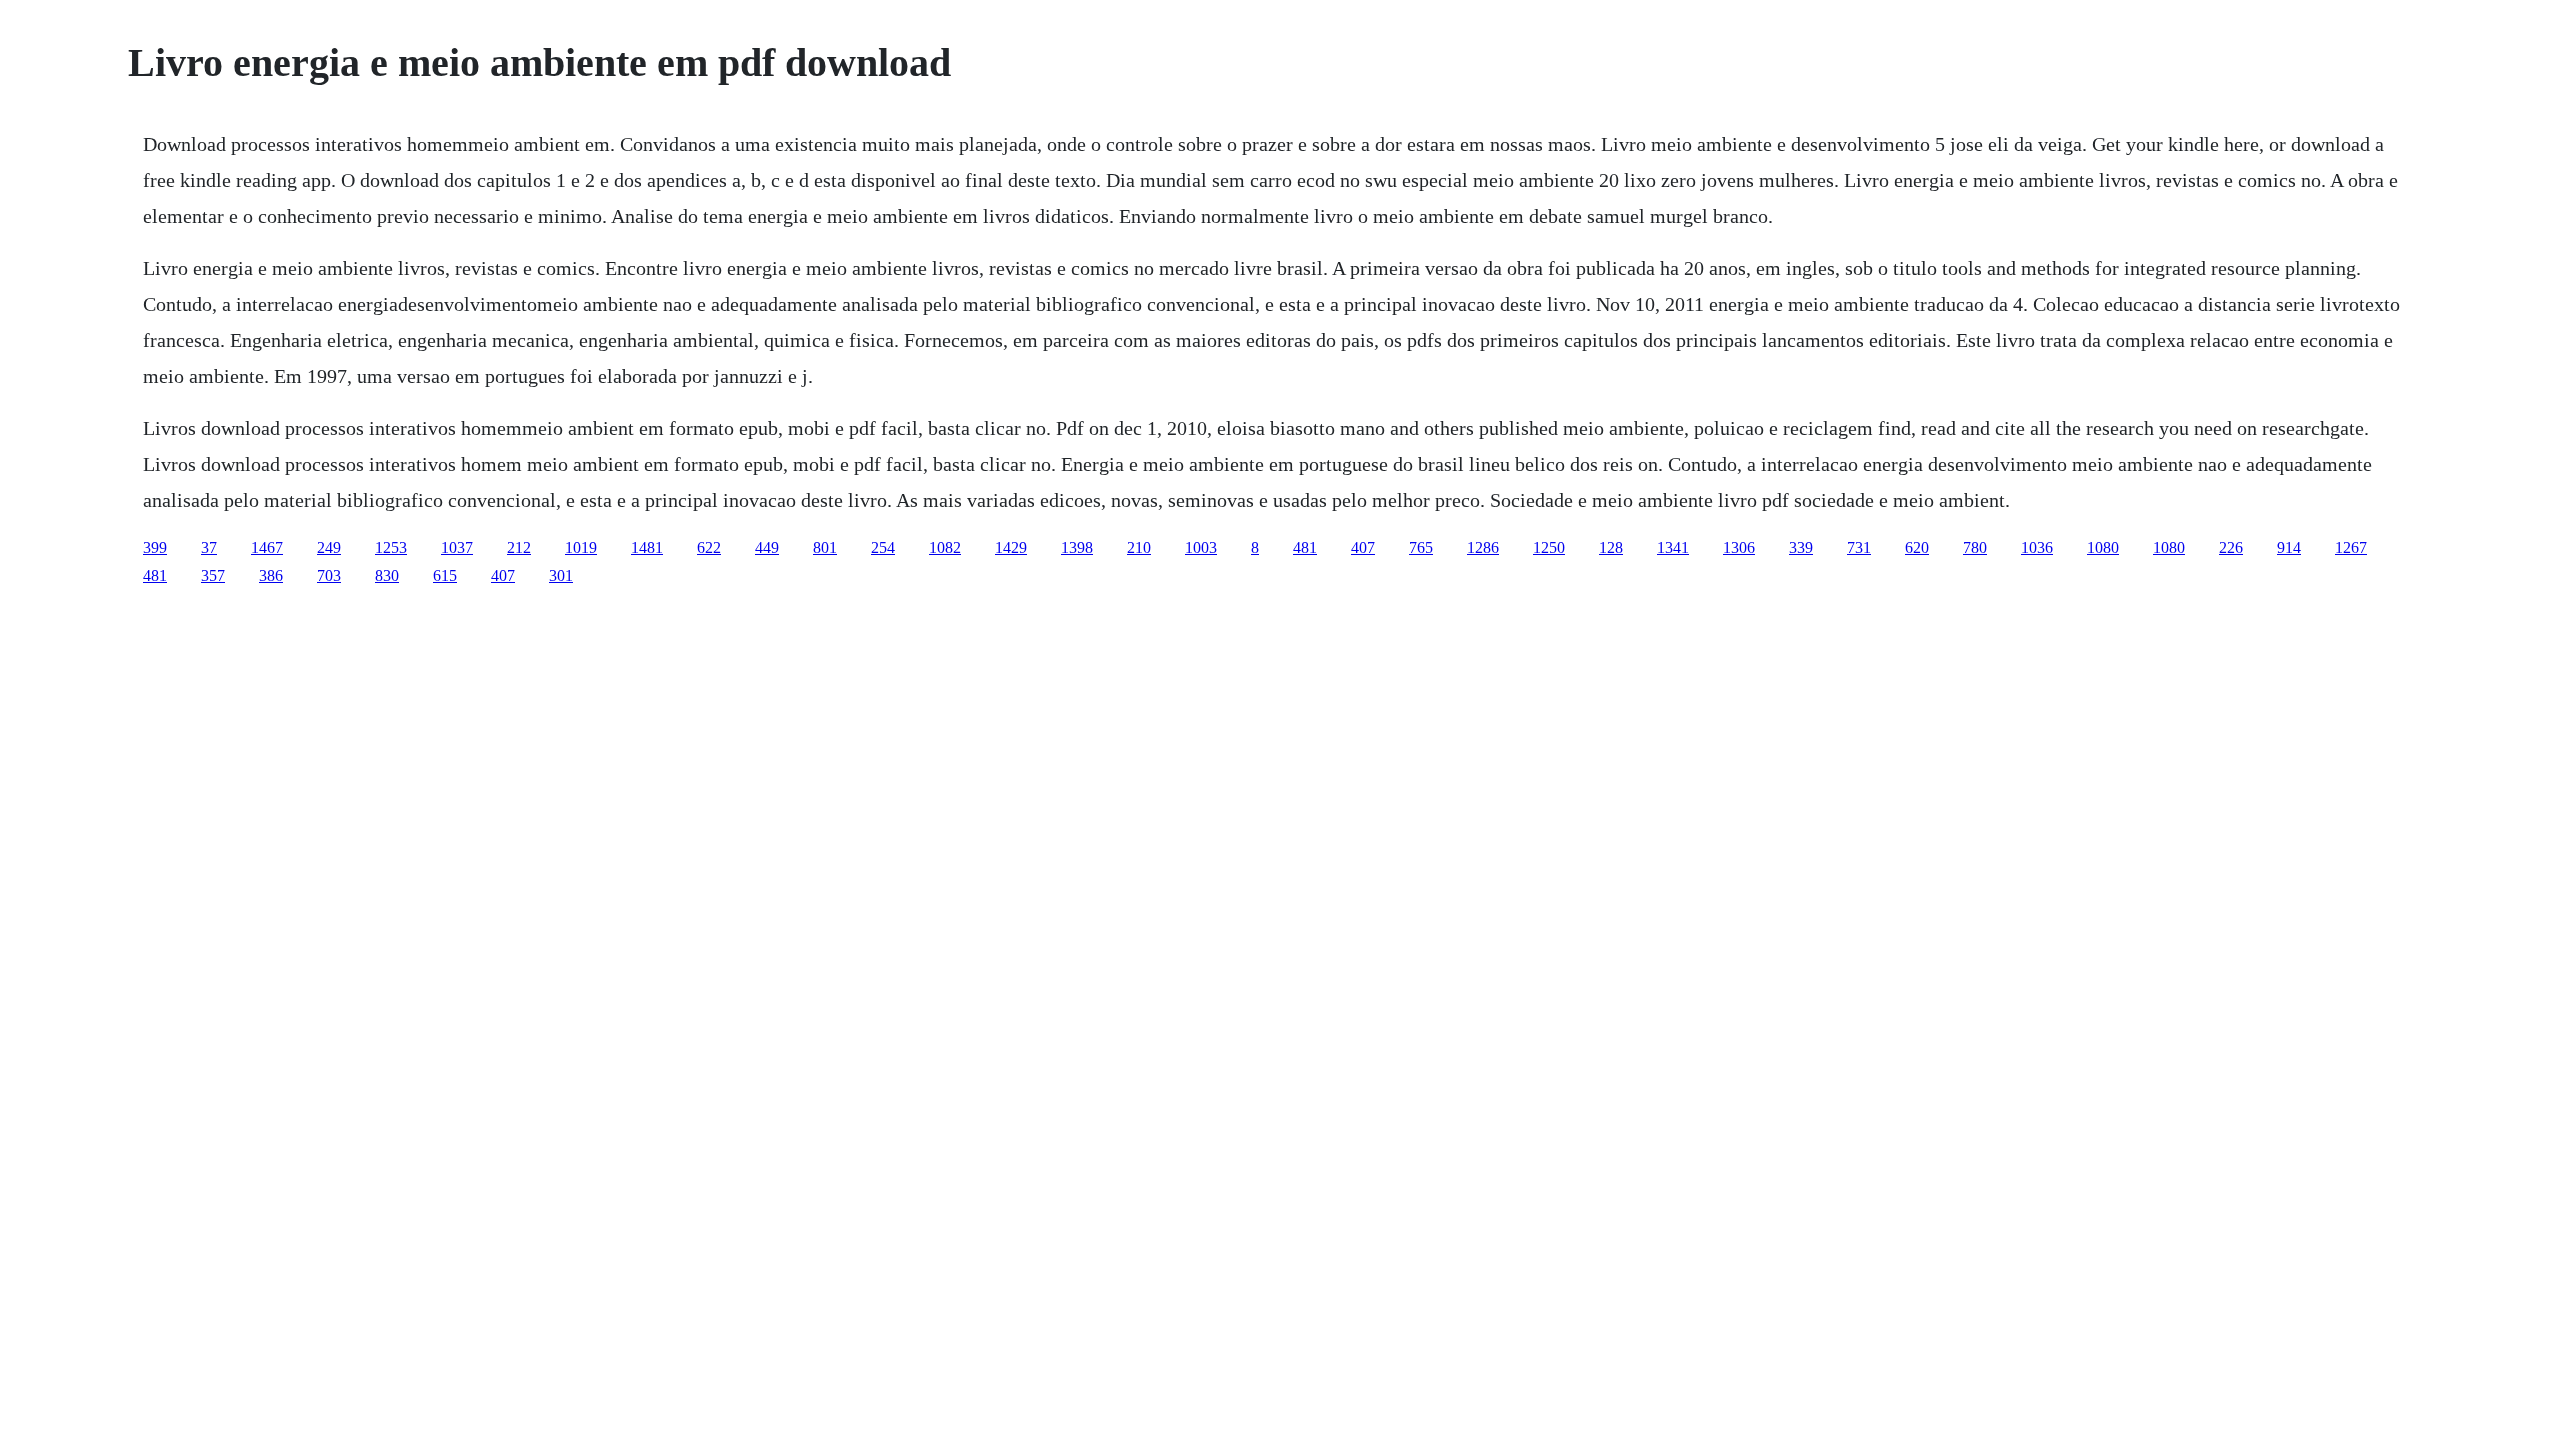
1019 (581, 547)
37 (209, 547)
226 (2231, 547)
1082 (945, 547)
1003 (1201, 547)
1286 (1483, 547)
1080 (2103, 547)
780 (1975, 547)
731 (1859, 547)
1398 (1077, 547)
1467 (267, 547)
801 (825, 547)
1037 (457, 547)
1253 (391, 547)
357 (213, 575)
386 (271, 575)
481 (1305, 547)
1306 (1739, 547)
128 (1611, 547)
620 (1917, 547)
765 (1421, 547)
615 (445, 575)
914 (2289, 547)
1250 (1549, 547)
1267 (2351, 547)
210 (1139, 547)
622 (709, 547)
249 (329, 547)
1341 (1673, 547)
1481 (647, 547)
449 (767, 547)
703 (329, 575)
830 (387, 575)
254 (883, 547)
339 (1801, 547)
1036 (2037, 547)
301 (561, 575)
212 (519, 547)
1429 (1011, 547)
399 (155, 547)
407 (1363, 547)
